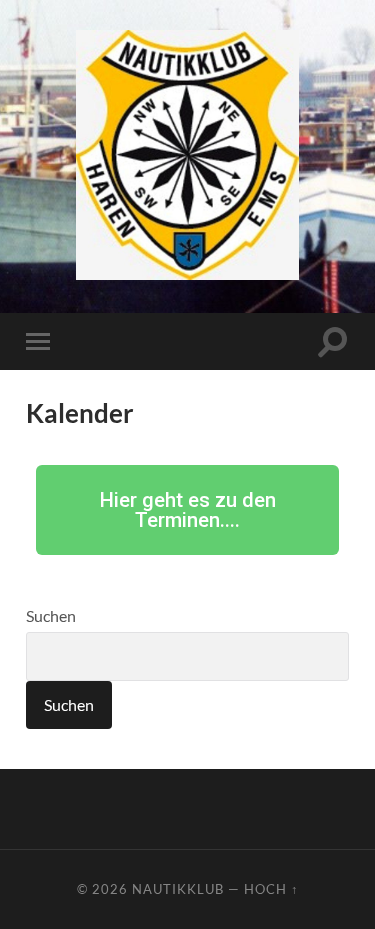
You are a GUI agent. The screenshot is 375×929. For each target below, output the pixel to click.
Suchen (51, 615)
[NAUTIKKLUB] (187, 155)
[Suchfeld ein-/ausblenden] (333, 341)
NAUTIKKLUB (178, 889)
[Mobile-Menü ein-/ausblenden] (42, 341)
